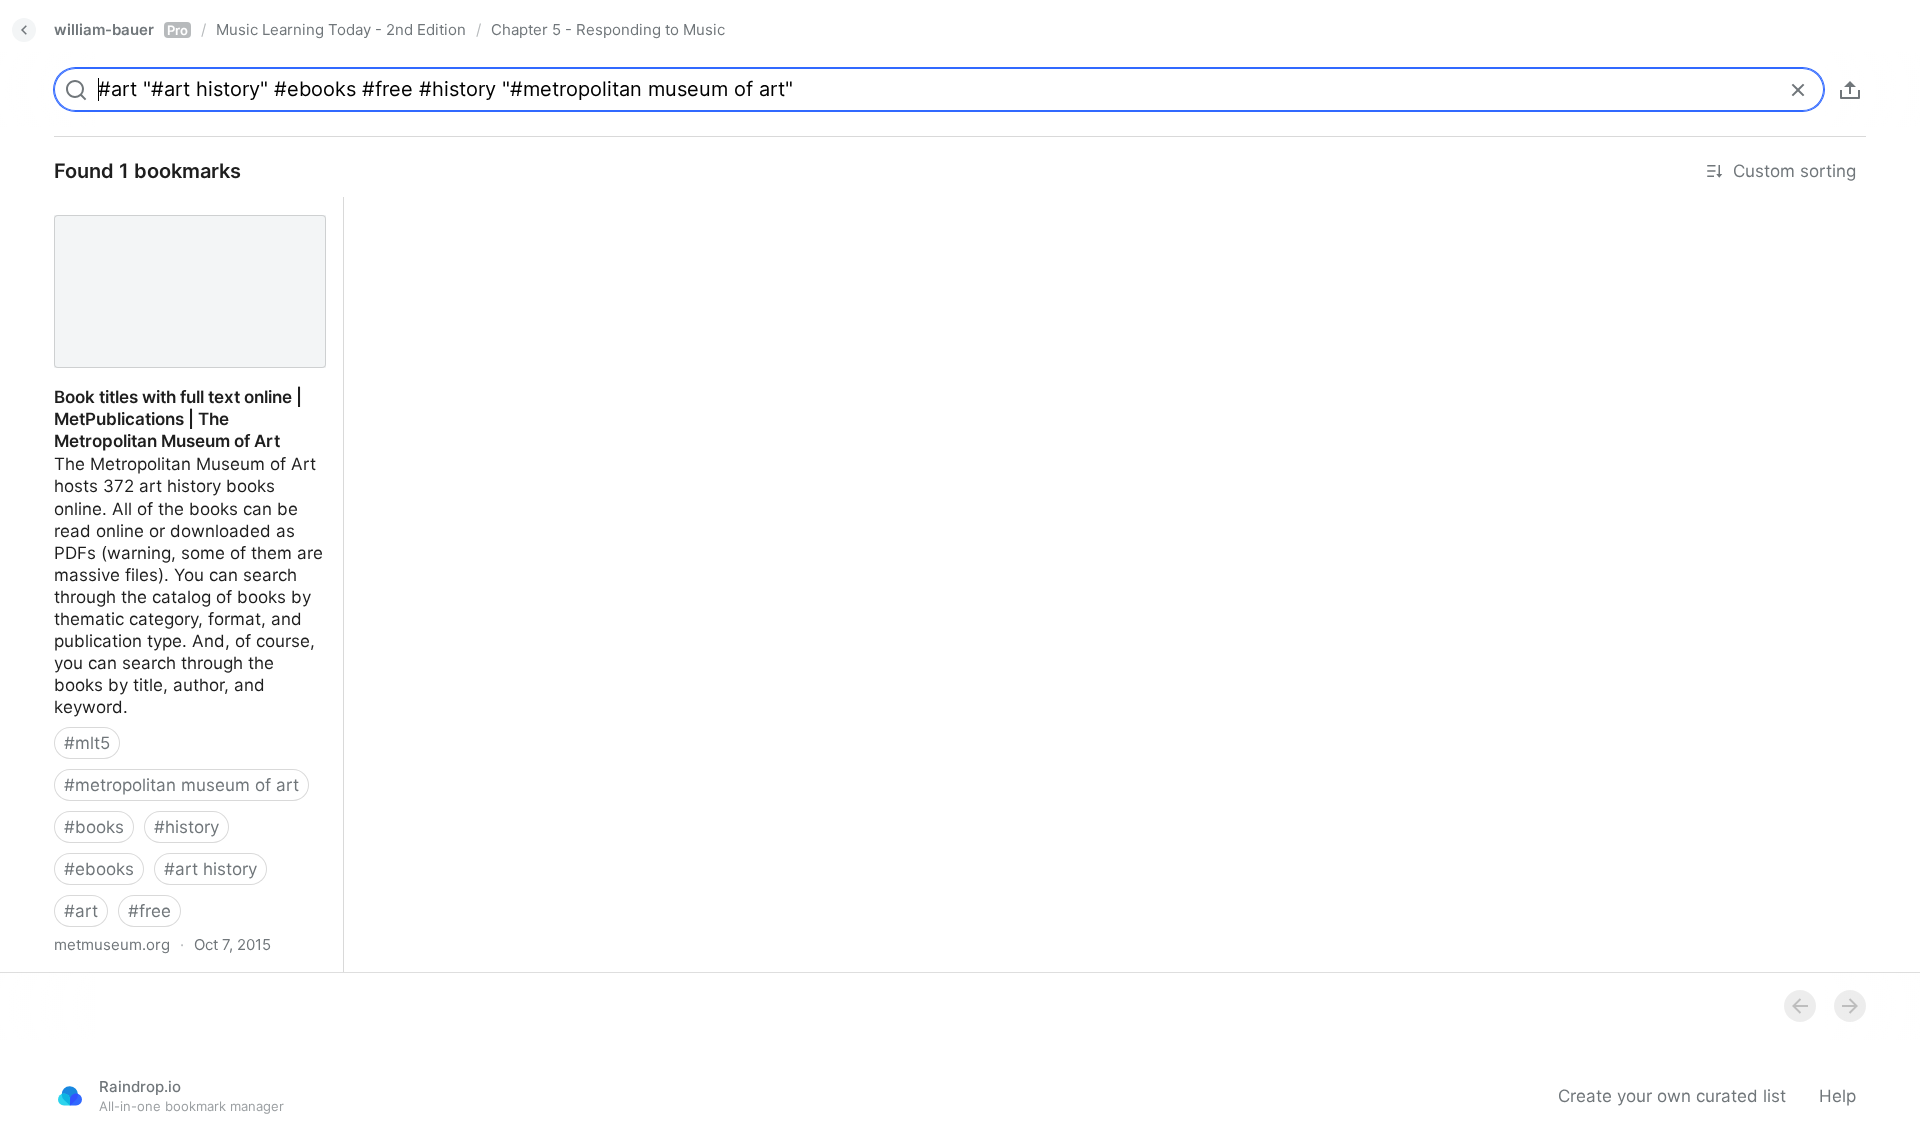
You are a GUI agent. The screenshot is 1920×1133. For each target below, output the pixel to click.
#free (149, 911)
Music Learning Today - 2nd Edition (341, 29)
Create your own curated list (1672, 1096)
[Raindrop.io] (70, 1096)
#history (186, 827)
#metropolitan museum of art (181, 785)
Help (1837, 1096)
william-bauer (121, 29)
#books (94, 827)
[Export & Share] (1850, 90)
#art (81, 911)
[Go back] (24, 30)
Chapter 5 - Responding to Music (608, 29)
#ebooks (99, 869)
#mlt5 (87, 743)
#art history (210, 869)
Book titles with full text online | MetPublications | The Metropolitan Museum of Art (177, 230)
